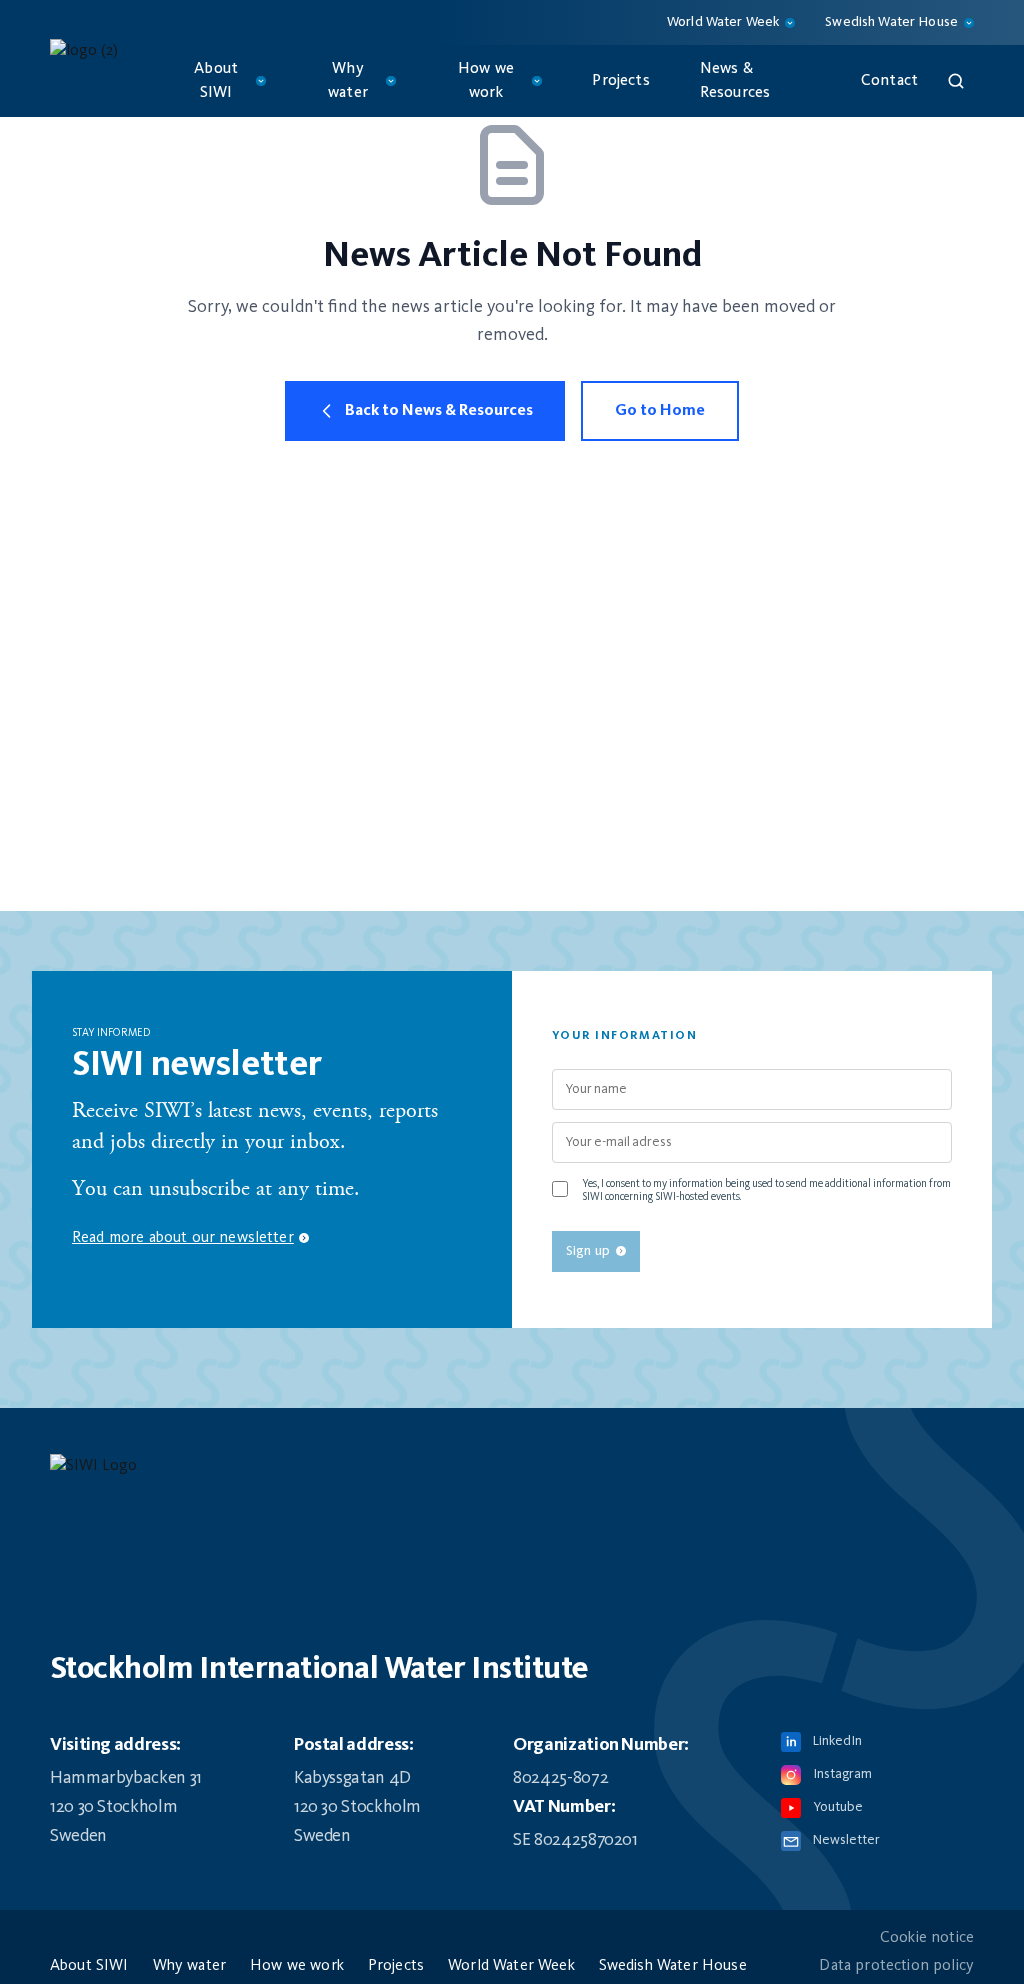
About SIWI (89, 1966)
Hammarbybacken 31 (126, 1778)
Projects (620, 81)
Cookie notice (927, 1938)
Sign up (588, 1251)
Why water (189, 1966)
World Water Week (511, 1966)
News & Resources (735, 81)
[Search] (956, 81)
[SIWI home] (512, 1472)
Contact (889, 81)
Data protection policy (896, 1966)
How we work (297, 1966)
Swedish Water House (673, 1966)
